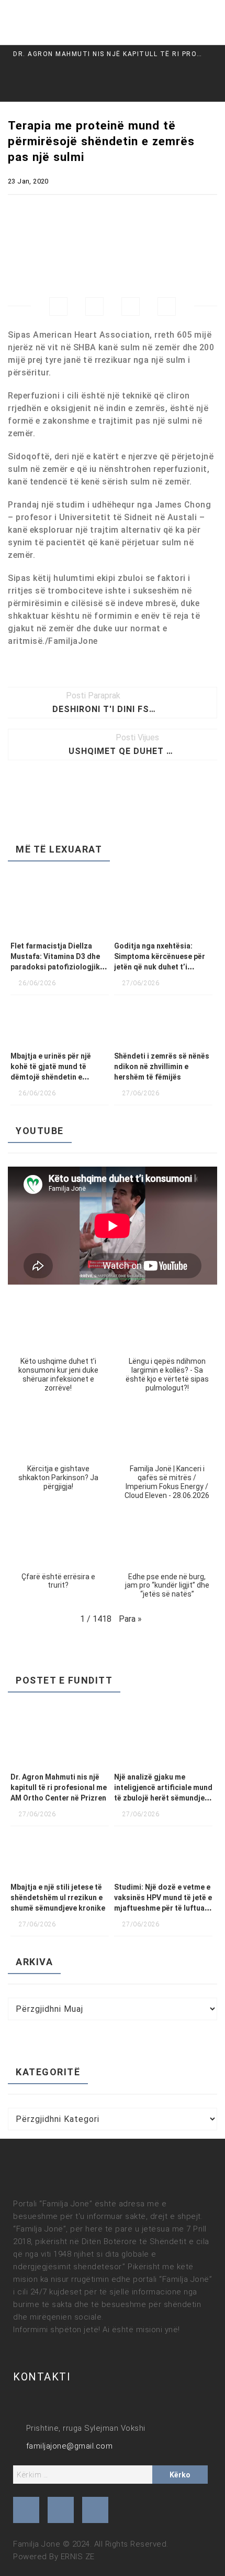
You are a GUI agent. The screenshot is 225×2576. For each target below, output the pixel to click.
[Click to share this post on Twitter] (94, 306)
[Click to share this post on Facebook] (58, 306)
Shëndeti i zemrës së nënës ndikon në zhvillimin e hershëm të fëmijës (162, 1066)
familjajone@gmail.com (69, 2446)
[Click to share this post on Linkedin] (167, 306)
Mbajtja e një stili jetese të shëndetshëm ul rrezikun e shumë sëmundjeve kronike (58, 1898)
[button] (58, 1349)
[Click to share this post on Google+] (131, 306)
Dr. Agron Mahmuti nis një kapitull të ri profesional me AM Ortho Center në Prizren (59, 1787)
